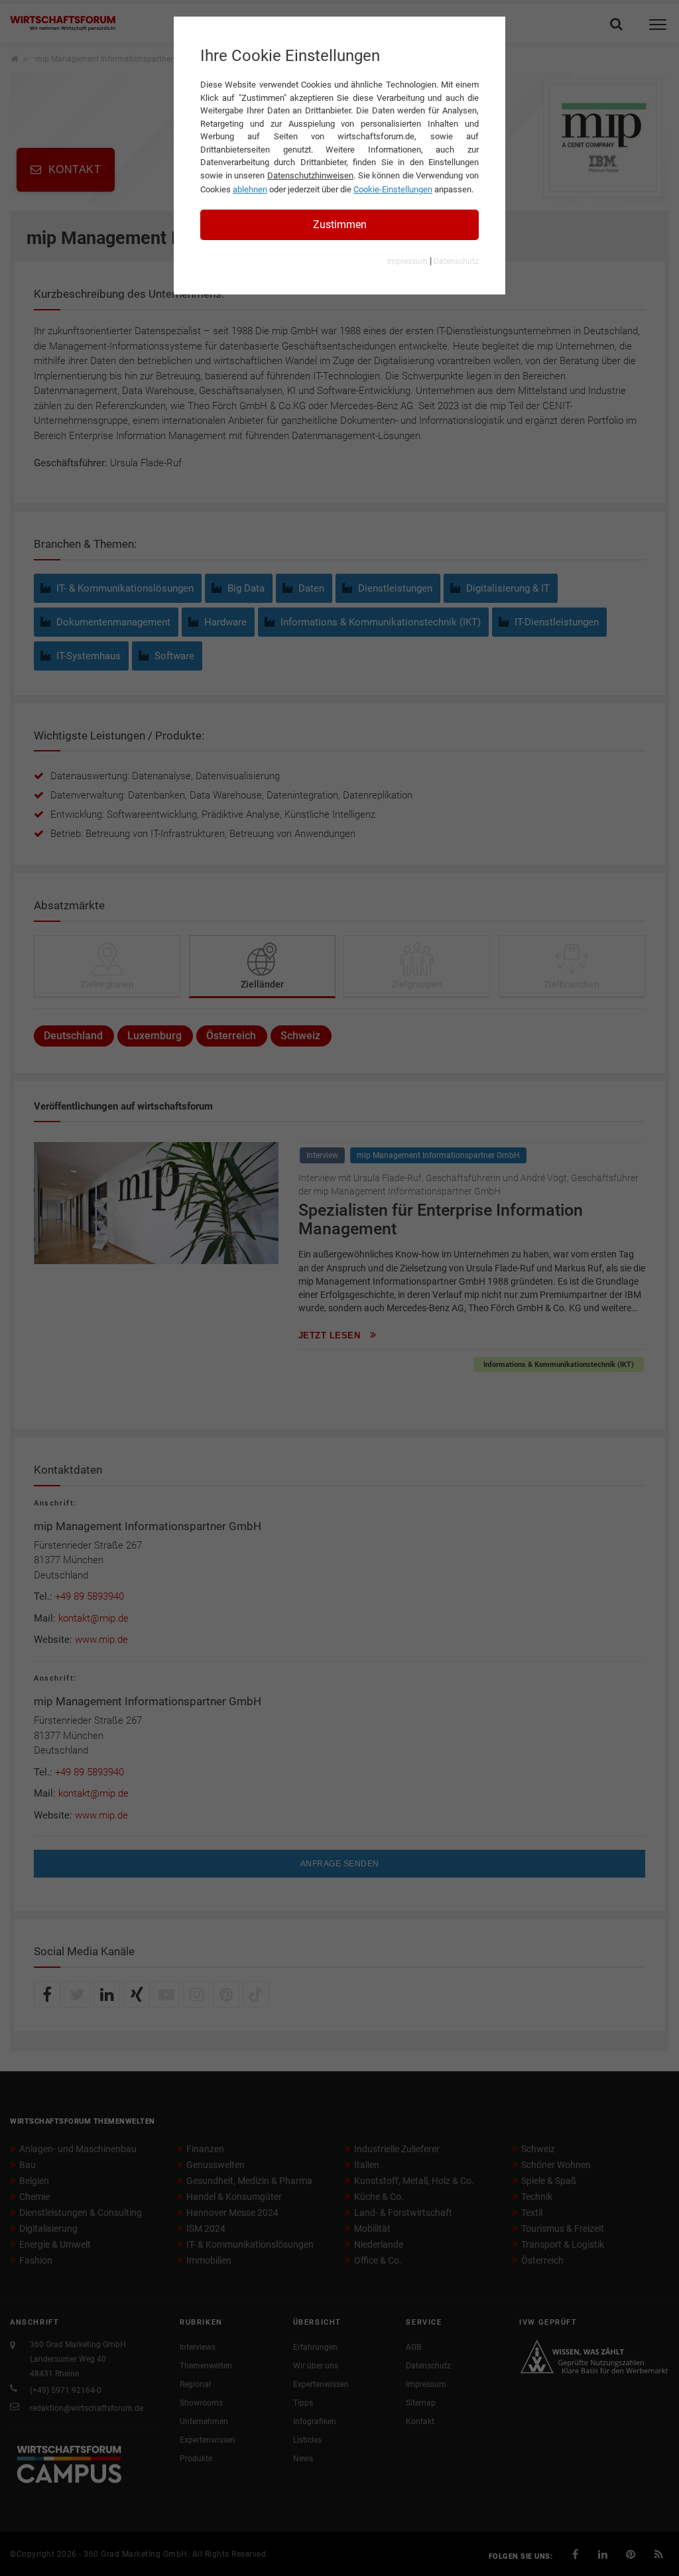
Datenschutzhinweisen (310, 175)
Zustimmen (340, 225)
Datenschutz (456, 261)
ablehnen (250, 189)
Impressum (407, 261)
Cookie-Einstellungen (393, 189)
